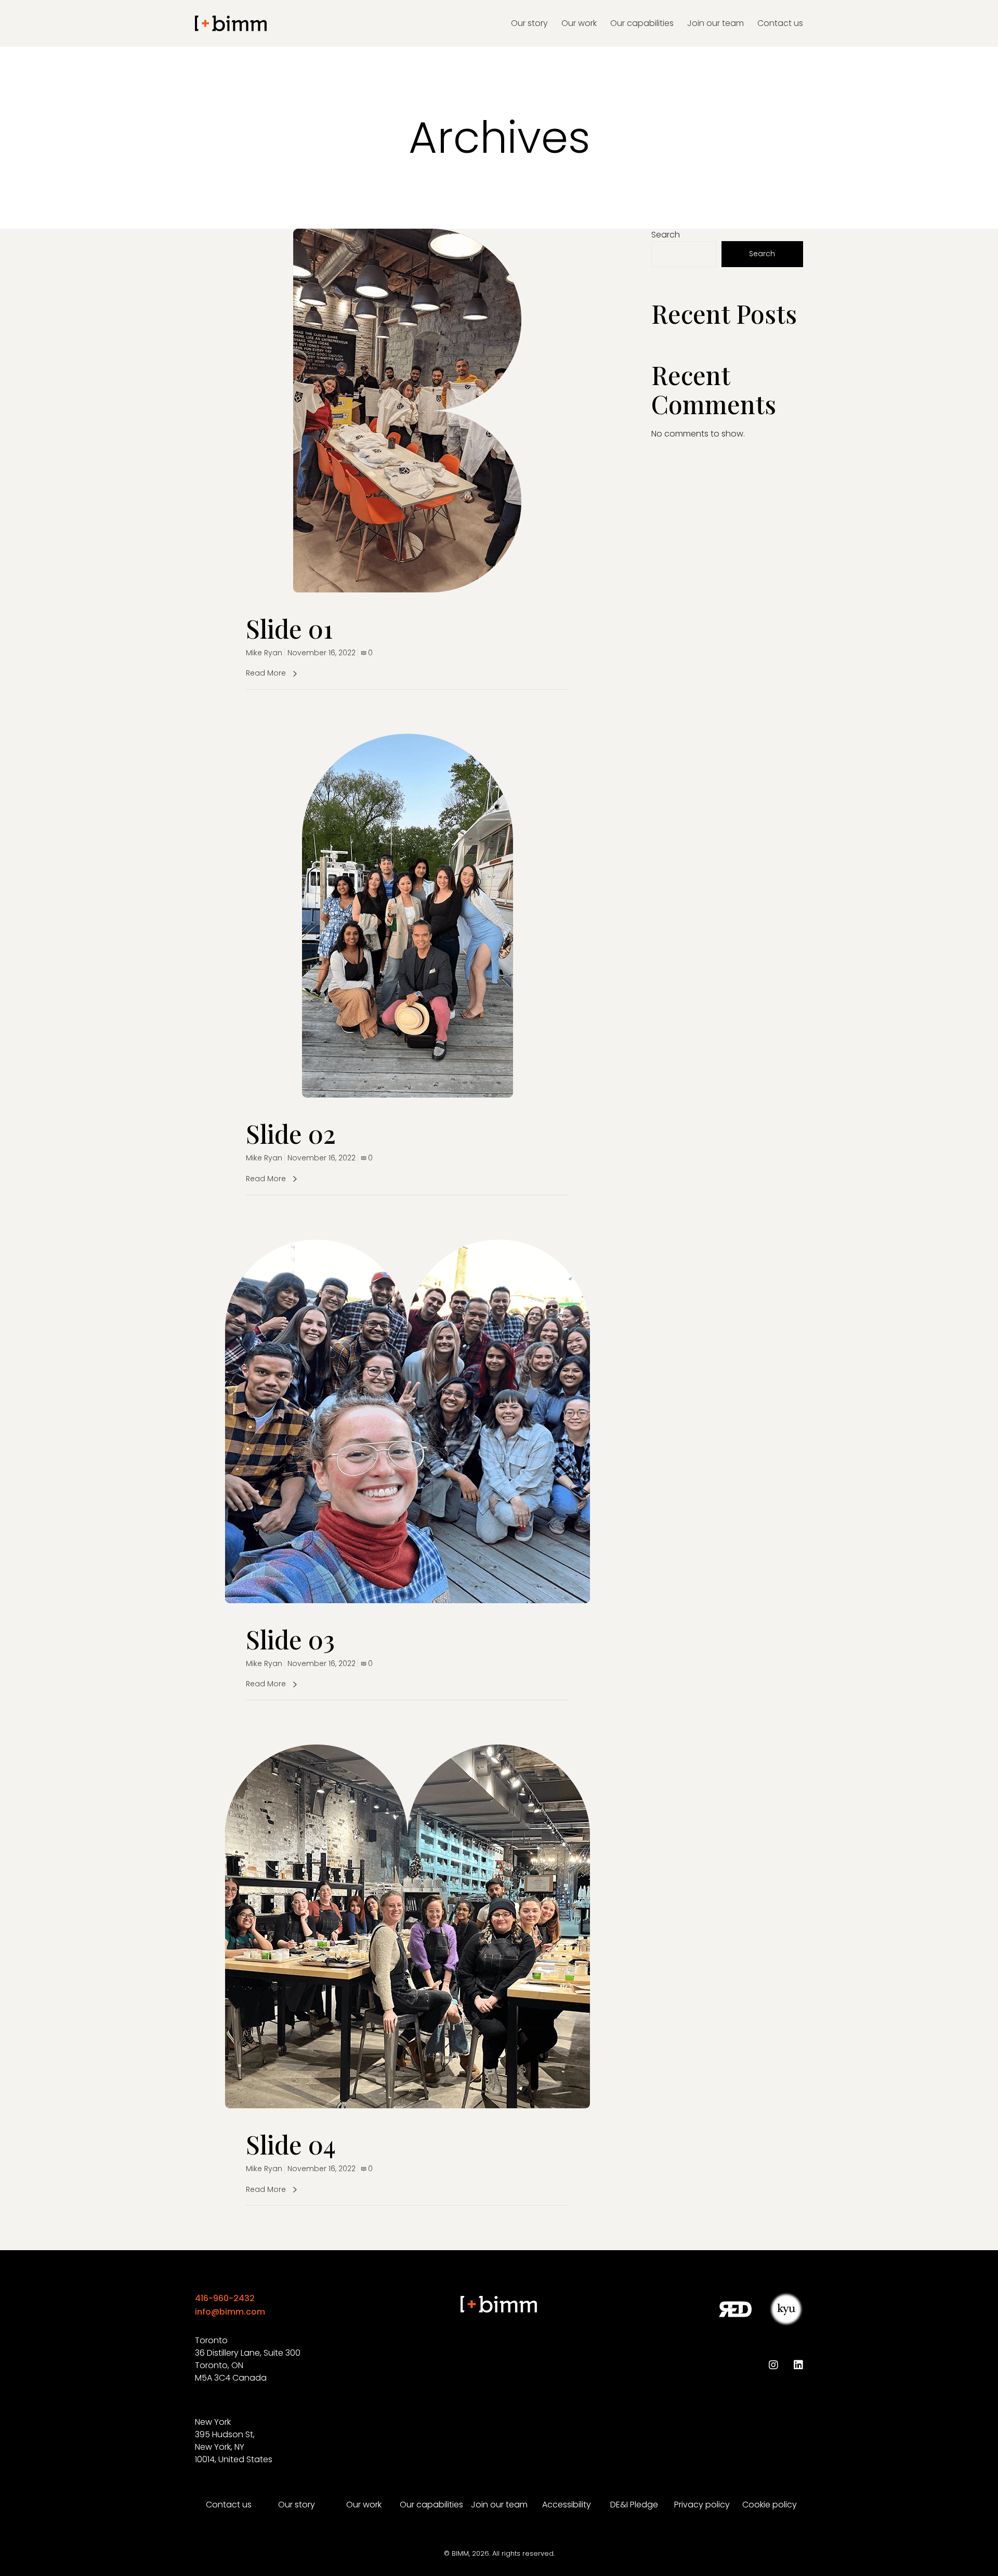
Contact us (229, 2505)
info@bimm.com (230, 2312)
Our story (297, 2505)
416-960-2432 (225, 2298)
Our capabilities (431, 2505)
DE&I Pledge (634, 2505)
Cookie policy (770, 2505)
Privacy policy (702, 2505)
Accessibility (567, 2505)
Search (666, 235)
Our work (364, 2505)
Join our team (499, 2505)
